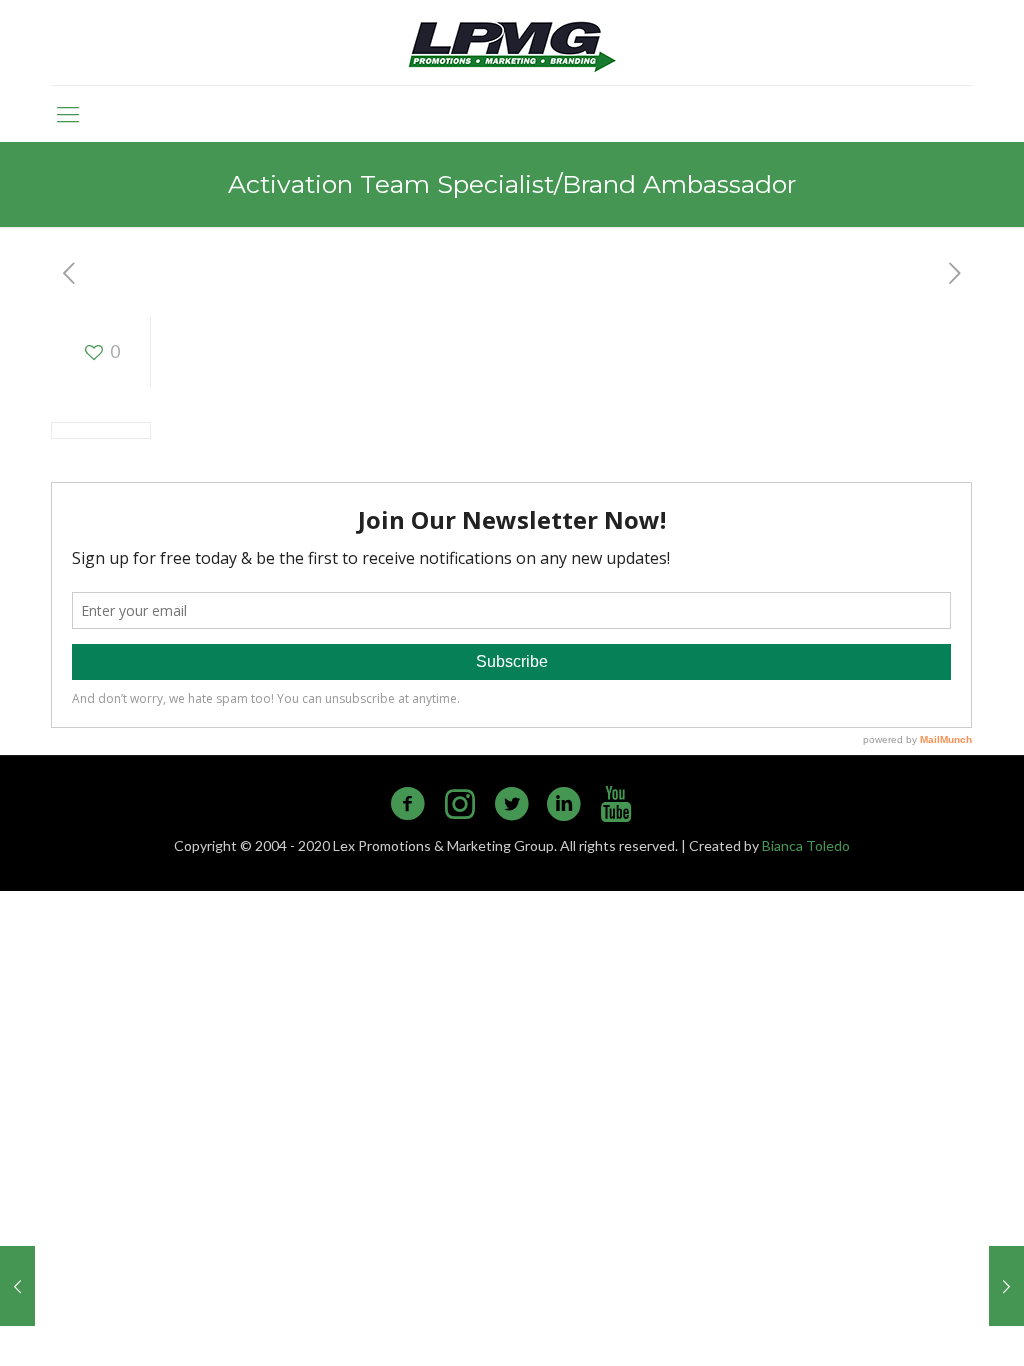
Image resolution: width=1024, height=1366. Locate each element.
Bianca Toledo (806, 845)
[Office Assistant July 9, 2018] (17, 1286)
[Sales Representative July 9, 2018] (1006, 1286)
